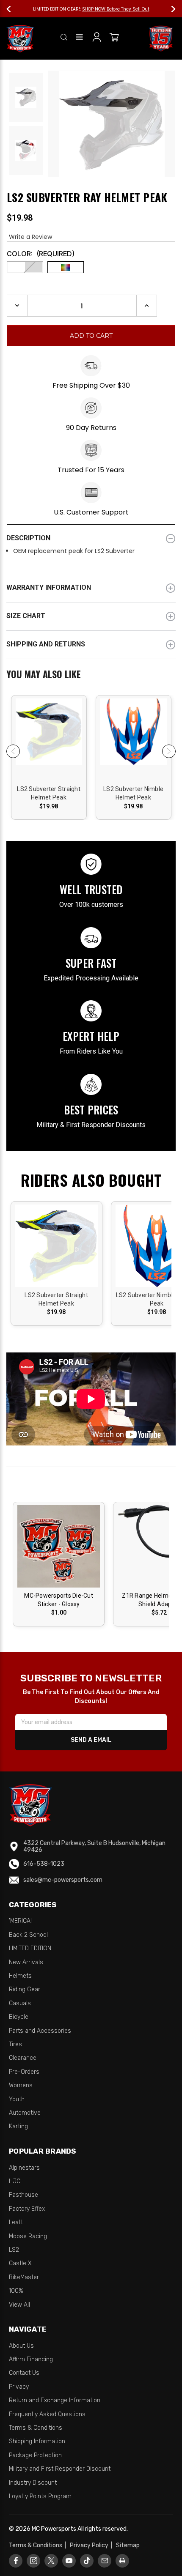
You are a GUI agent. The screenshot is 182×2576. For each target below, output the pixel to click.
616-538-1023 (44, 1864)
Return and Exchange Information (55, 2400)
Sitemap (128, 2545)
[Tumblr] (87, 2561)
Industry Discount (33, 2483)
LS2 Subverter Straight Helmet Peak (49, 793)
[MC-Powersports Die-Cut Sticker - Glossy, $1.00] (59, 1546)
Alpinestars (24, 2168)
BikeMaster (24, 2277)
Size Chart (26, 616)
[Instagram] (34, 2561)
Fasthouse (23, 2195)
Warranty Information (49, 587)
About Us (21, 2346)
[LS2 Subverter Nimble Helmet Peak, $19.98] (134, 742)
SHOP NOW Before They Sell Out (116, 9)
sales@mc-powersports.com (63, 1880)
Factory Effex (27, 2209)
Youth (17, 2099)
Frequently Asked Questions (47, 2414)
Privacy (19, 2387)
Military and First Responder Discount (60, 2469)
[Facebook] (16, 2561)
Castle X (20, 2263)
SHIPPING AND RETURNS (46, 644)
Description (28, 538)
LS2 (14, 2250)
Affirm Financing (31, 2359)
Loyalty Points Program (40, 2496)
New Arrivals (26, 1962)
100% (16, 2291)
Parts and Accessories (40, 2031)
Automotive (25, 2113)
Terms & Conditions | (39, 2545)
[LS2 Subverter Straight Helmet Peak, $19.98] (49, 742)
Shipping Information (37, 2441)
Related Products (91, 675)
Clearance (23, 2058)
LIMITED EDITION (30, 1948)
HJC (15, 2181)
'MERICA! (20, 1921)
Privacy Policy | (92, 2545)
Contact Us (24, 2373)
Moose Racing (28, 2236)
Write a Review (30, 237)
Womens (21, 2085)
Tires (15, 2044)
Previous (13, 9)
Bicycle (19, 2017)
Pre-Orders (24, 2072)
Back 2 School (28, 1935)
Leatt (16, 2222)
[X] (51, 2561)
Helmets (20, 1976)
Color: (41, 254)
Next (169, 9)
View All (19, 2305)
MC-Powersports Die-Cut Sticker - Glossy (59, 1600)
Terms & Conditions (36, 2428)
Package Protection (35, 2455)
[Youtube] (69, 2561)
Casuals (20, 2003)
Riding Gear (25, 1989)
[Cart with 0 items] (114, 39)
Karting (18, 2126)
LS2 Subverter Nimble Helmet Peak (133, 793)
